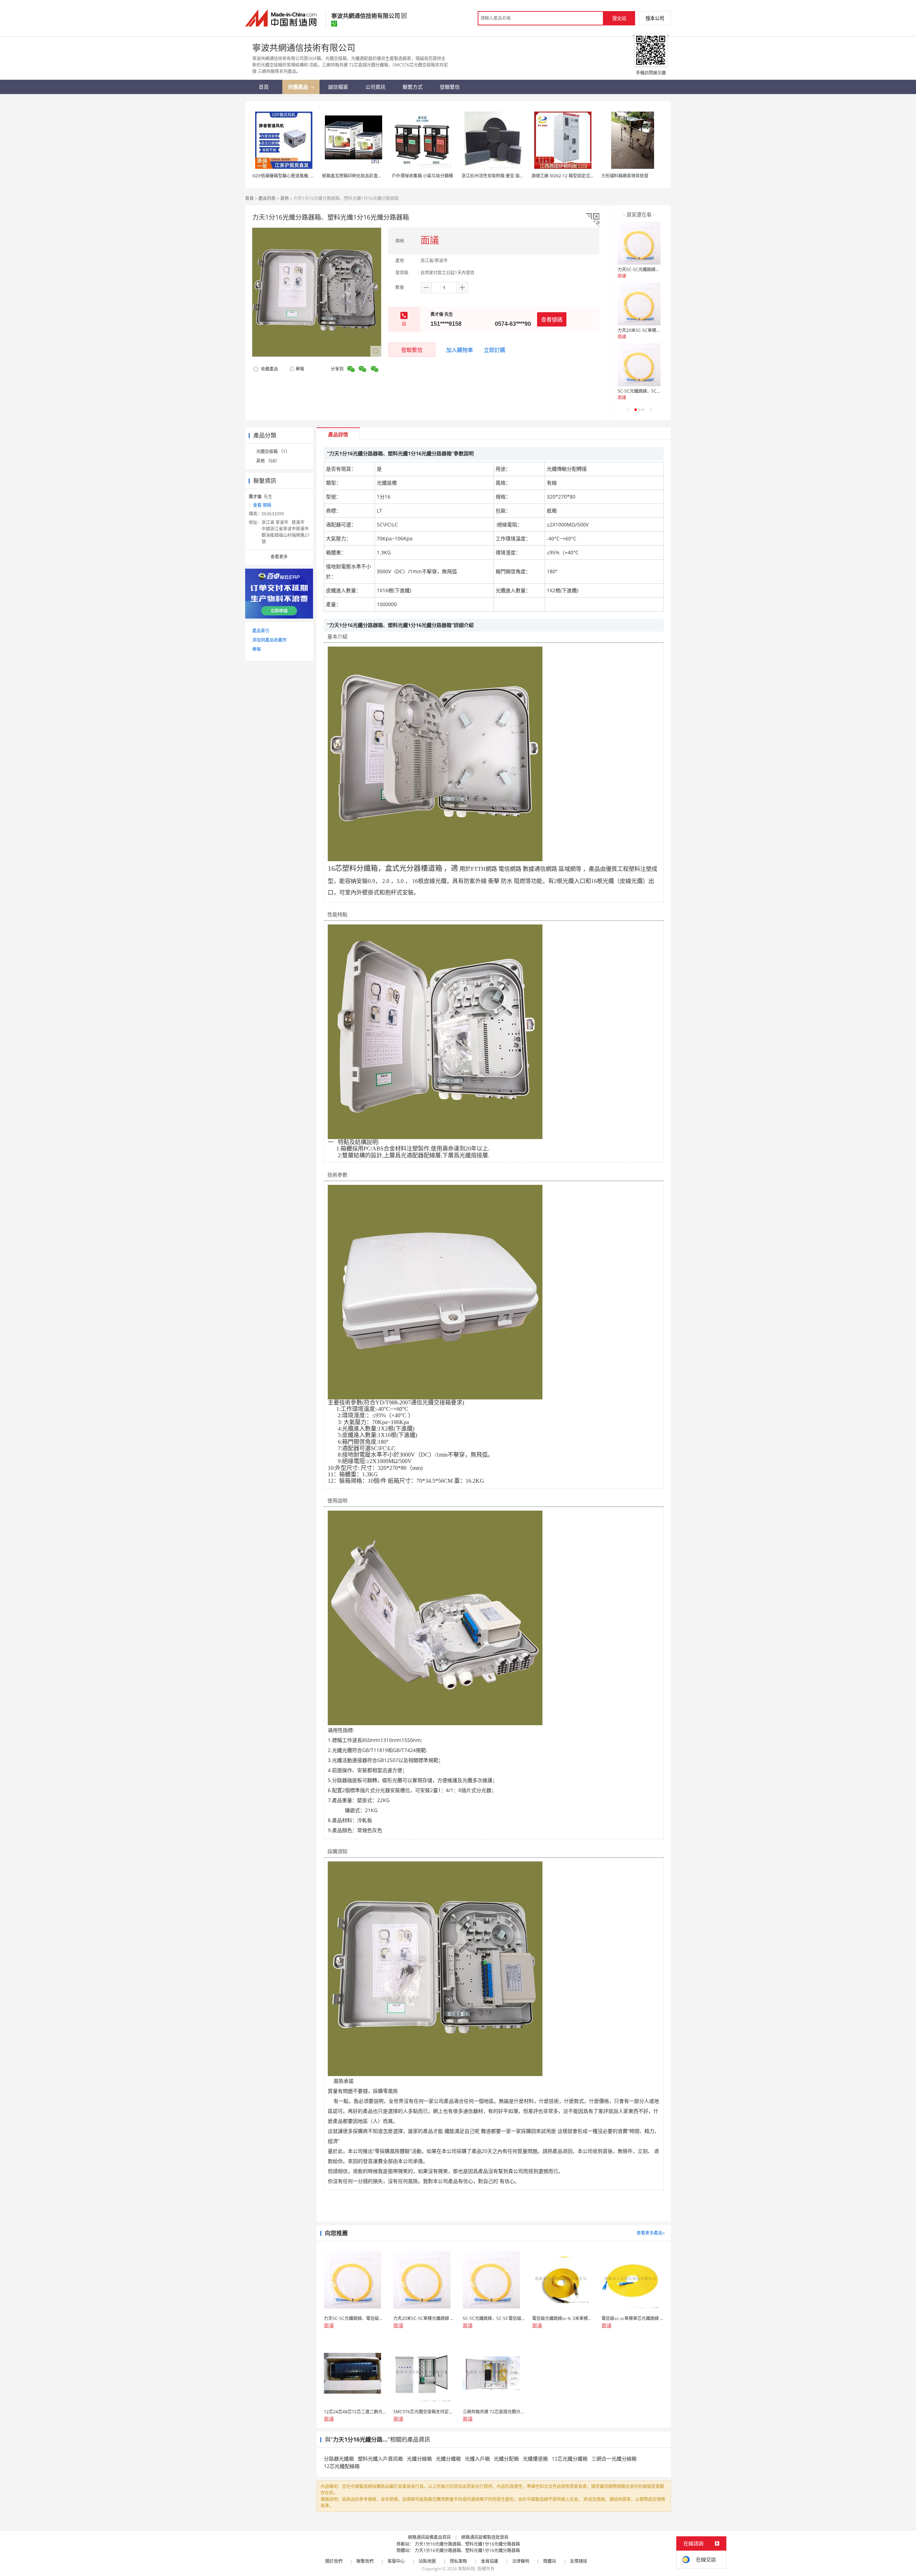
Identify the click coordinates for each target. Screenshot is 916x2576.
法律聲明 (521, 2561)
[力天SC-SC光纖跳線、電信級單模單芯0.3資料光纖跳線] (639, 243)
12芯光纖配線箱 (342, 2466)
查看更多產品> (651, 2233)
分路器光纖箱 (339, 2459)
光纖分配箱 (506, 2459)
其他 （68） (268, 461)
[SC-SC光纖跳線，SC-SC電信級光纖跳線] (639, 365)
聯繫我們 (365, 2561)
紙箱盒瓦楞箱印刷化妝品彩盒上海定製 (359, 176)
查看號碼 (552, 319)
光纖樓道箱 (535, 2459)
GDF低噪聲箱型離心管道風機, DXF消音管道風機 (298, 176)
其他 (284, 198)
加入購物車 (460, 350)
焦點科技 (467, 2569)
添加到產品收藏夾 (269, 640)
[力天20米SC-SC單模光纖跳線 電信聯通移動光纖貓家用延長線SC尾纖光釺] (639, 304)
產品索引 (261, 631)
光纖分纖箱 (448, 2459)
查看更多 (279, 557)
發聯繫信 (412, 350)
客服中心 (396, 2561)
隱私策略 (458, 2561)
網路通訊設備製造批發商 (485, 2537)
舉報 (300, 369)
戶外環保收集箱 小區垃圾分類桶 (422, 176)
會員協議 (489, 2561)
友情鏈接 (579, 2561)
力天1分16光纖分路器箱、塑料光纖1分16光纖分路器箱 (467, 2544)
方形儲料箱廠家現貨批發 (625, 176)
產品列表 (267, 198)
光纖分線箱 (419, 2459)
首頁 (249, 198)
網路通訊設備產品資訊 (429, 2537)
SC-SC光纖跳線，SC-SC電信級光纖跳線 (656, 391)
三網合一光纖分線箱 (614, 2459)
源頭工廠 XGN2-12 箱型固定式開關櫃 (567, 176)
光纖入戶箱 (477, 2459)
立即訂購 (494, 350)
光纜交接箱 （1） (273, 452)
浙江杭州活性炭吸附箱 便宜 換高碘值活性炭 (503, 176)
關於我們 (334, 2561)
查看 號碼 (262, 505)
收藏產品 (269, 369)
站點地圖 (427, 2561)
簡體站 (550, 2561)
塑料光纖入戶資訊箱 (380, 2459)
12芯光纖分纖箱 (570, 2459)
